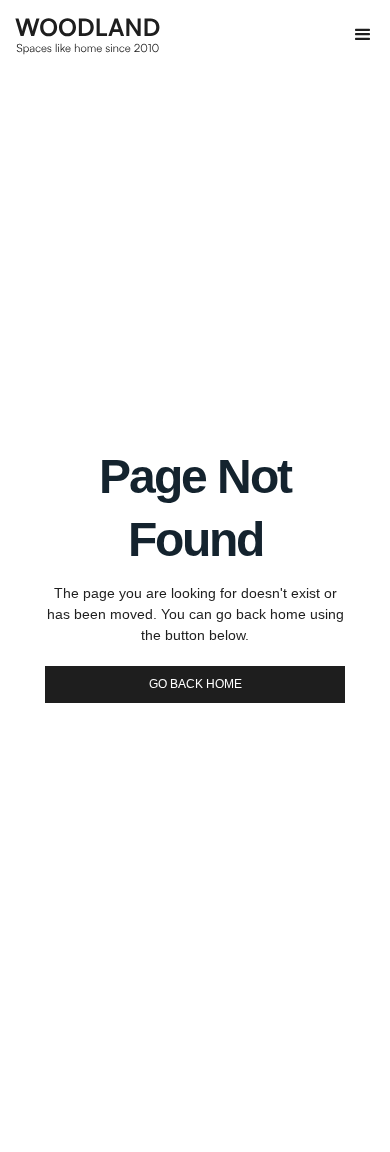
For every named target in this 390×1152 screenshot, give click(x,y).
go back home (195, 684)
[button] (363, 35)
